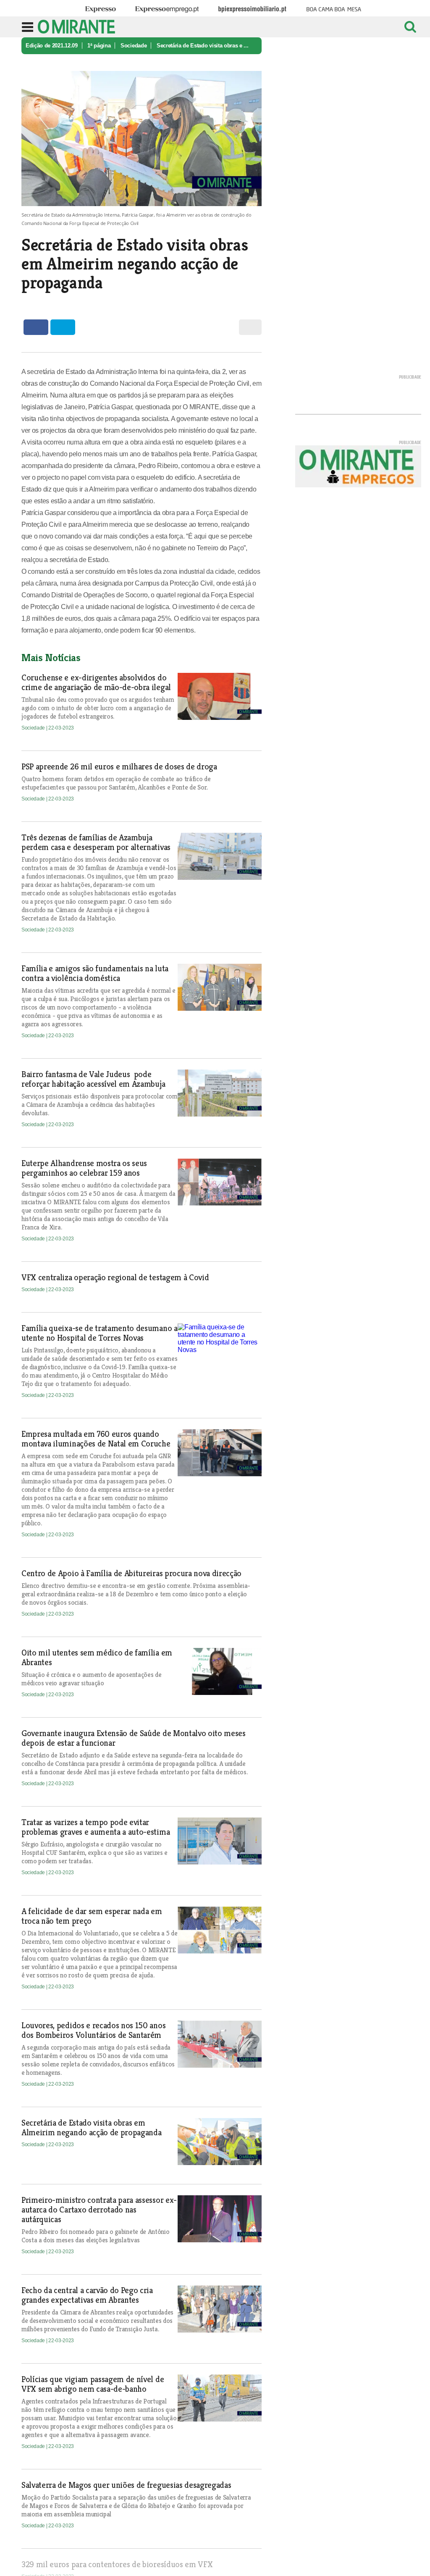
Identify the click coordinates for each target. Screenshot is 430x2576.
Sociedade (134, 46)
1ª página (99, 46)
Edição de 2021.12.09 (52, 46)
